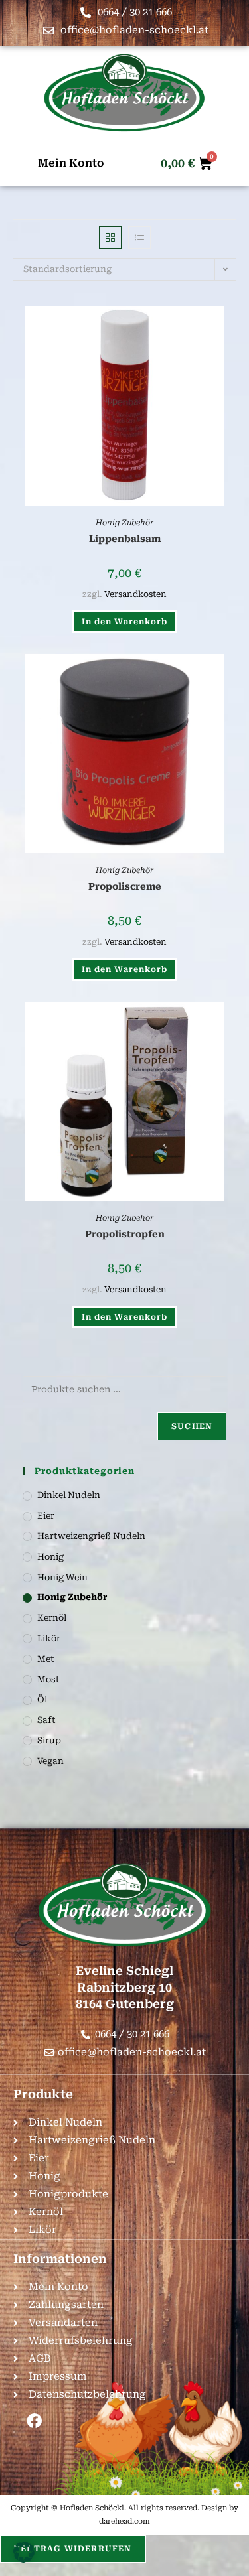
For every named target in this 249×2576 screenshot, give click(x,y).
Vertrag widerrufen (73, 2549)
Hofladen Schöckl (92, 2508)
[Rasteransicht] (110, 237)
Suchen (192, 1426)
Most (48, 1679)
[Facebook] (34, 2421)
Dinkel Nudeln (69, 1495)
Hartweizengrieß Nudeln (91, 1536)
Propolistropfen (125, 1234)
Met (46, 1659)
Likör (49, 1638)
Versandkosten (135, 594)
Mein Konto (71, 163)
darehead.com (124, 2521)
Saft (46, 1720)
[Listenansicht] (139, 237)
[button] (24, 2552)
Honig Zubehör (124, 523)
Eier (46, 1516)
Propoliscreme (125, 886)
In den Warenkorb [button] (124, 622)
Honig (50, 1557)
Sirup (49, 1740)
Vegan (50, 1761)
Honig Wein (62, 1577)
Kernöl (52, 1618)
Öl (42, 1699)
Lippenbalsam (125, 539)
